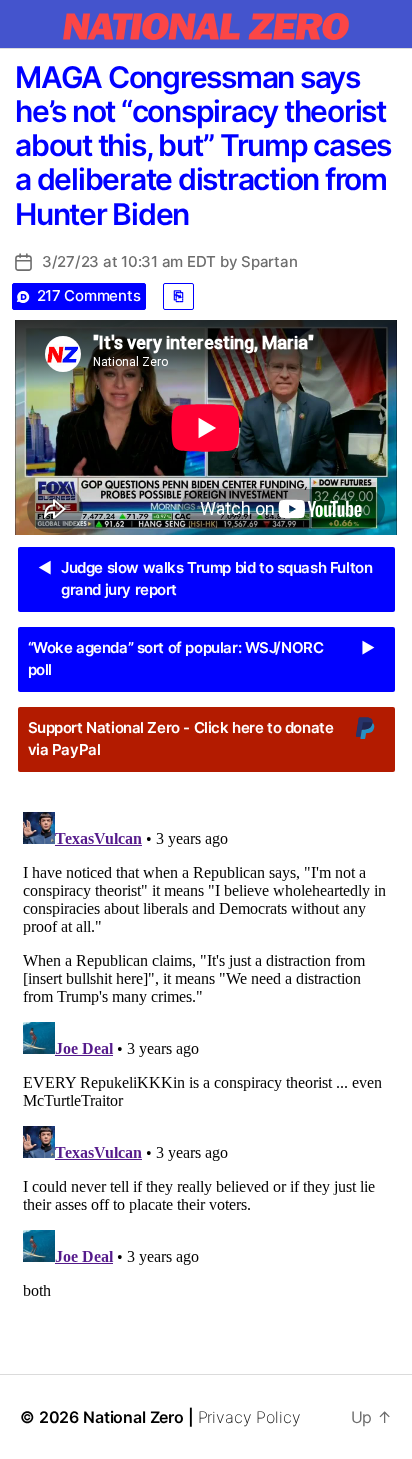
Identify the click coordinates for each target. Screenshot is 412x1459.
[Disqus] (206, 1054)
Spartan (269, 261)
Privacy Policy (249, 1417)
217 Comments (89, 295)
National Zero (133, 1417)
